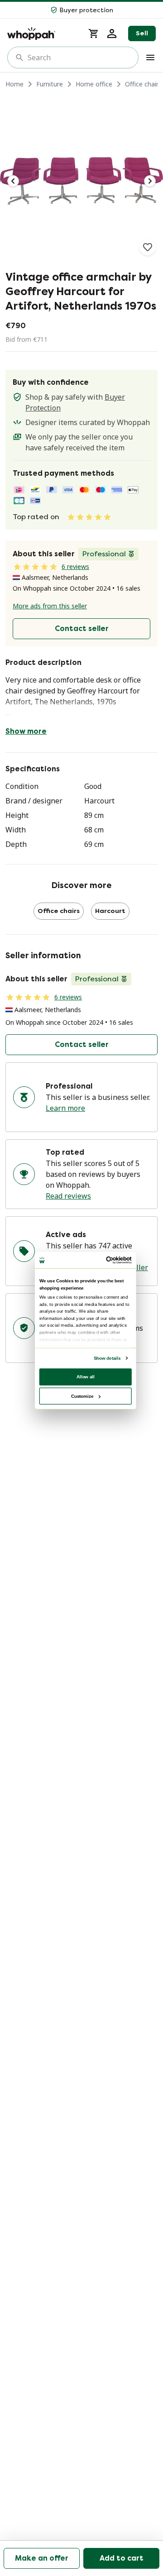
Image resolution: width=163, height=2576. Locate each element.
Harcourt (110, 911)
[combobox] (79, 57)
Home (14, 84)
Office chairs (143, 84)
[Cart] (94, 33)
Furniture (50, 84)
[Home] (42, 33)
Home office (94, 84)
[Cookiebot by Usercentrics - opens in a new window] (107, 1260)
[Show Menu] (150, 57)
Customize (82, 1396)
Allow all (86, 1376)
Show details (107, 1358)
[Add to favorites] (148, 247)
